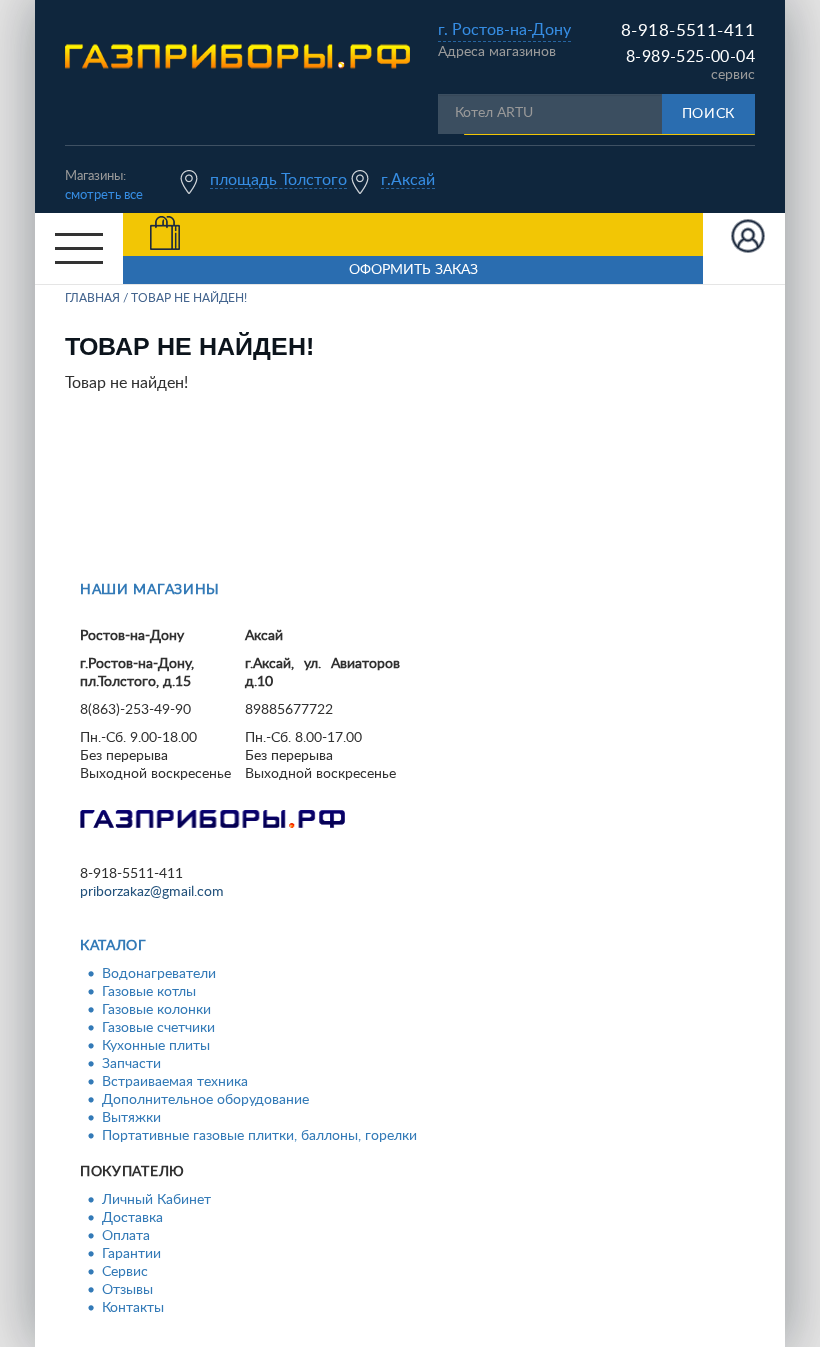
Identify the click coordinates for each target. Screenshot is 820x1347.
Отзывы (127, 1290)
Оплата (126, 1236)
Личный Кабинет (156, 1200)
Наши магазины (150, 590)
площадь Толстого (278, 180)
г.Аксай (408, 180)
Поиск (709, 114)
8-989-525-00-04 (690, 57)
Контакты (133, 1308)
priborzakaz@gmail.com (152, 892)
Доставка (132, 1218)
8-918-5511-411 (688, 30)
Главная (92, 298)
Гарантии (131, 1254)
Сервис (125, 1272)
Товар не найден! (189, 298)
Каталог (113, 946)
